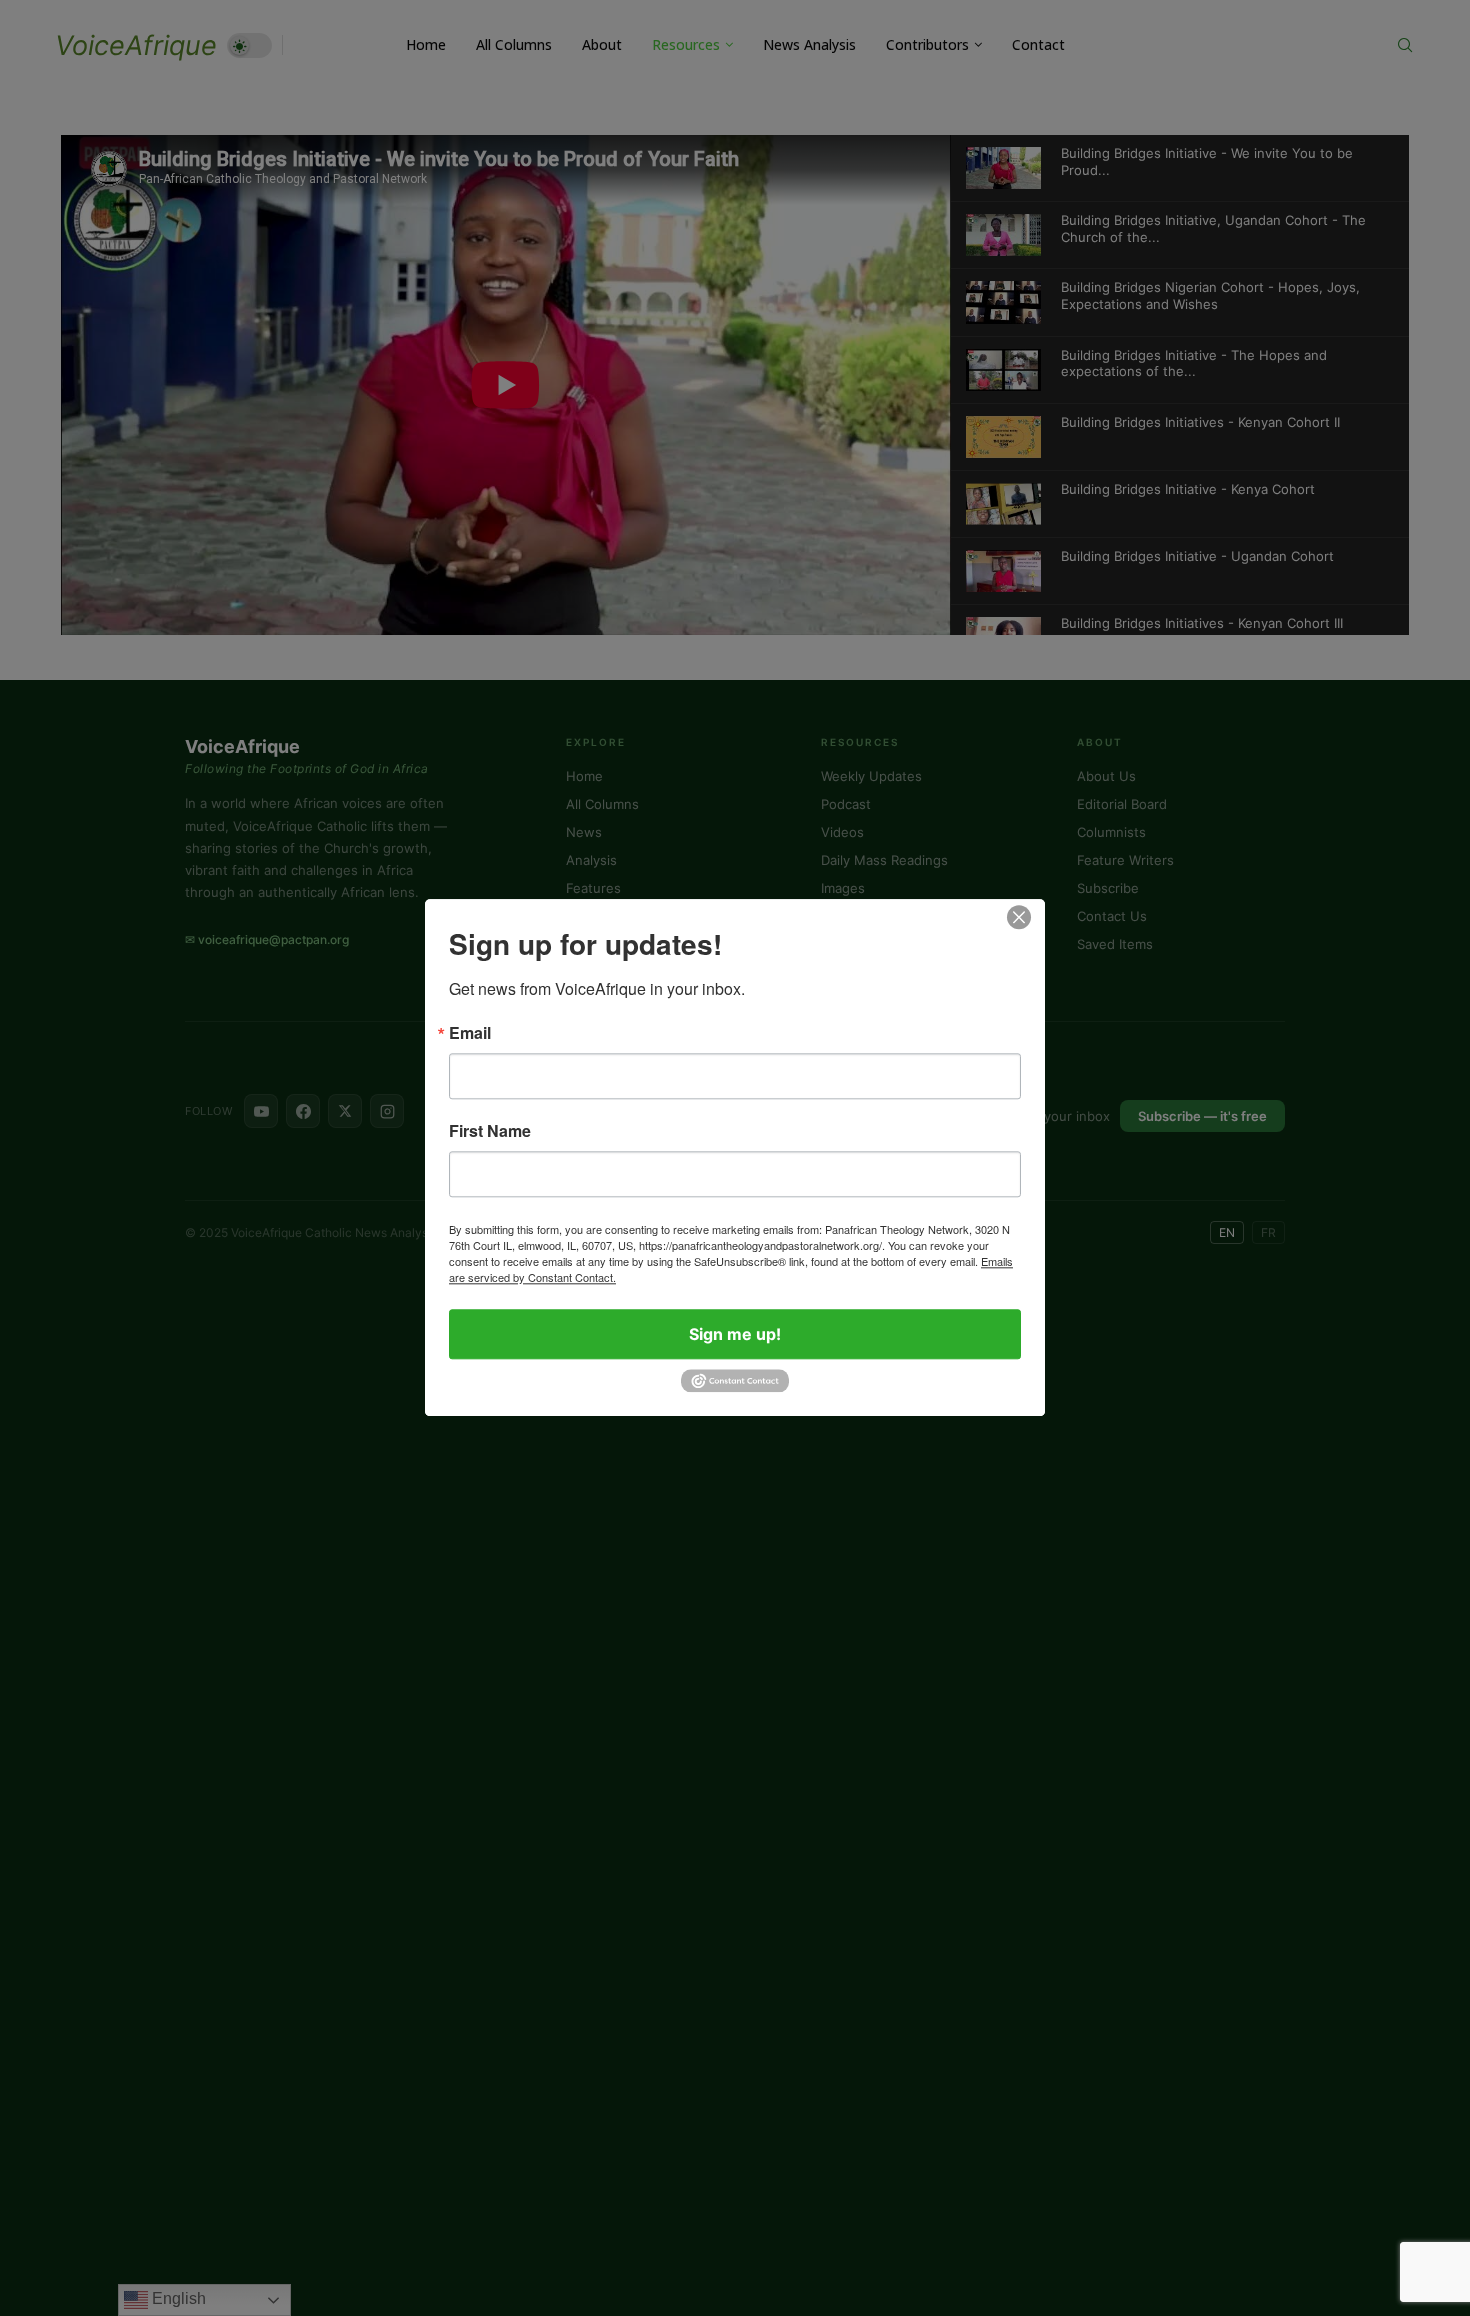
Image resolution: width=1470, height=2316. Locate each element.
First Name (490, 1131)
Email (470, 1033)
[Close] (1019, 917)
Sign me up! (735, 1334)
